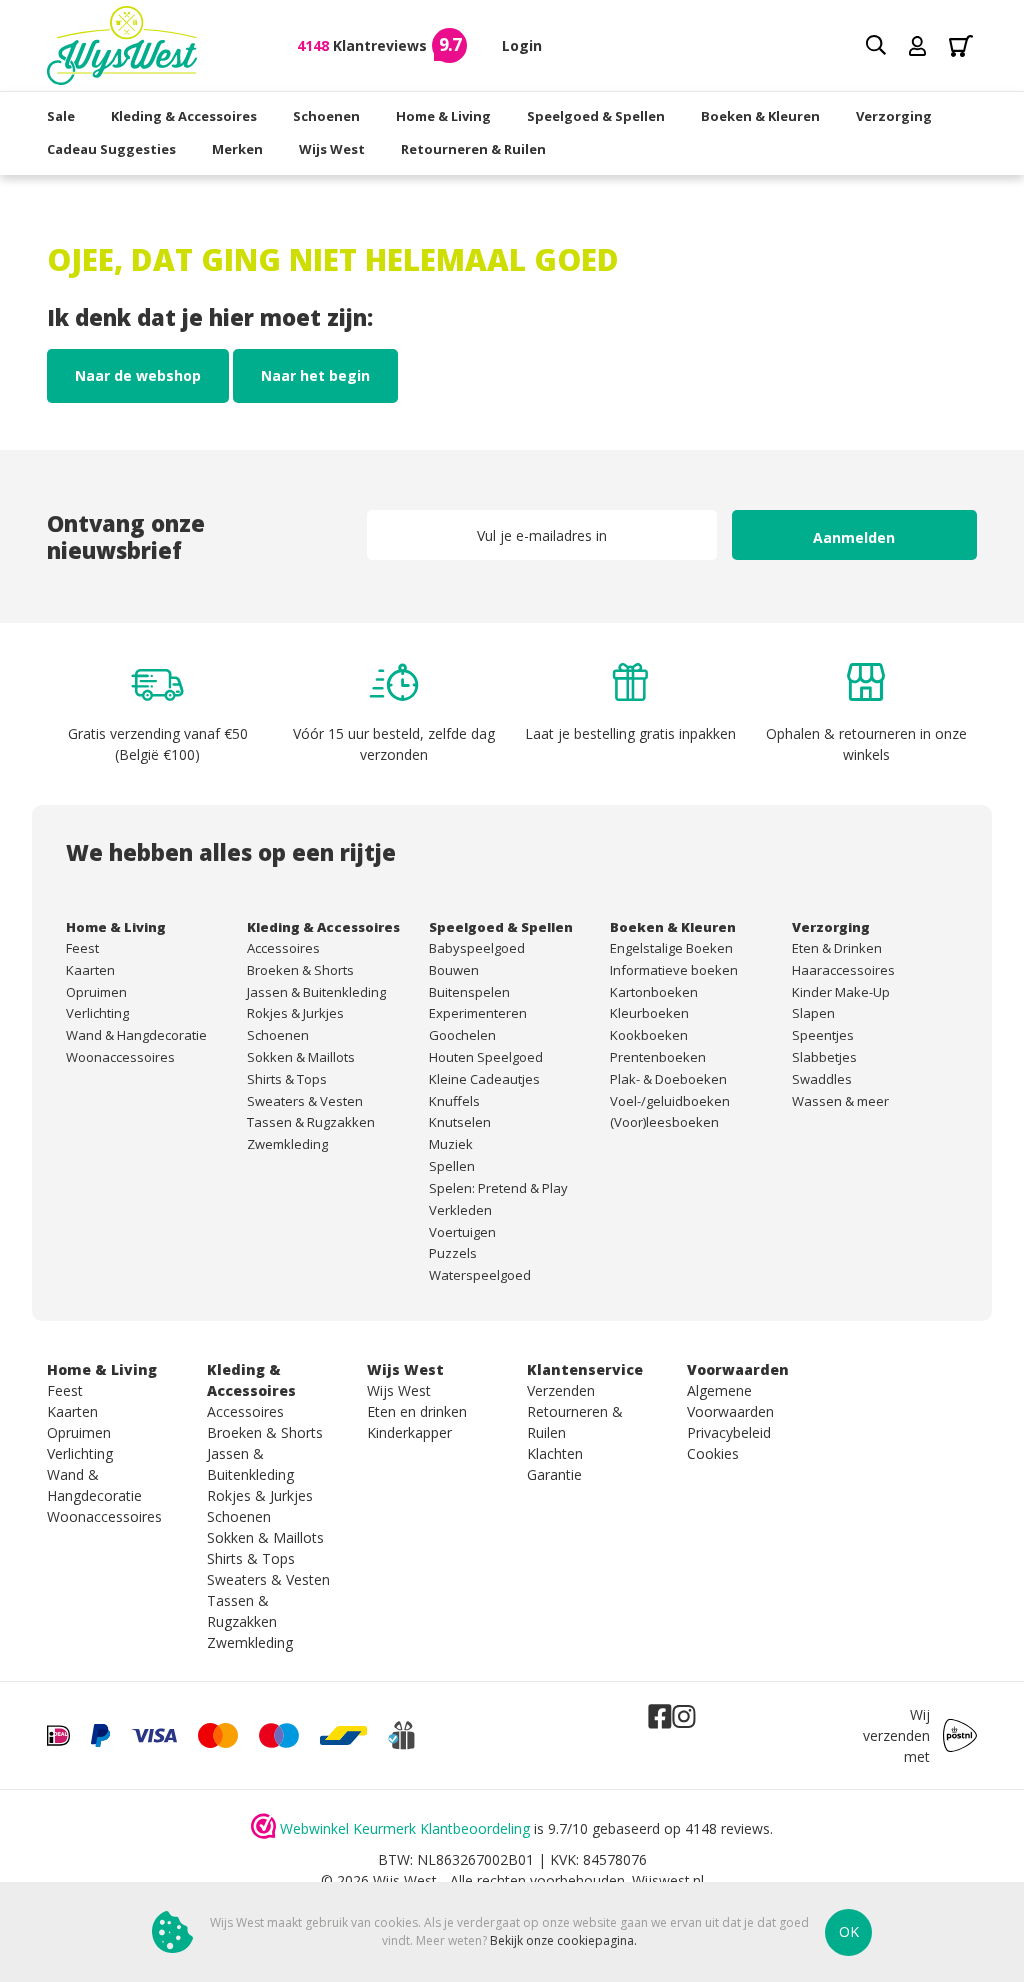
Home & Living (443, 116)
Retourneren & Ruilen (473, 149)
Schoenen (326, 116)
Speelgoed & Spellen (596, 116)
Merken (237, 149)
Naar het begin (315, 375)
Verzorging (894, 116)
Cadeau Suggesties (111, 149)
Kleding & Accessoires (184, 116)
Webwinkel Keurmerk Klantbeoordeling (405, 1828)
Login (522, 45)
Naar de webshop (138, 375)
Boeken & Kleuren (760, 116)
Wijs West (332, 149)
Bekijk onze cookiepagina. (563, 1940)
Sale (61, 116)
